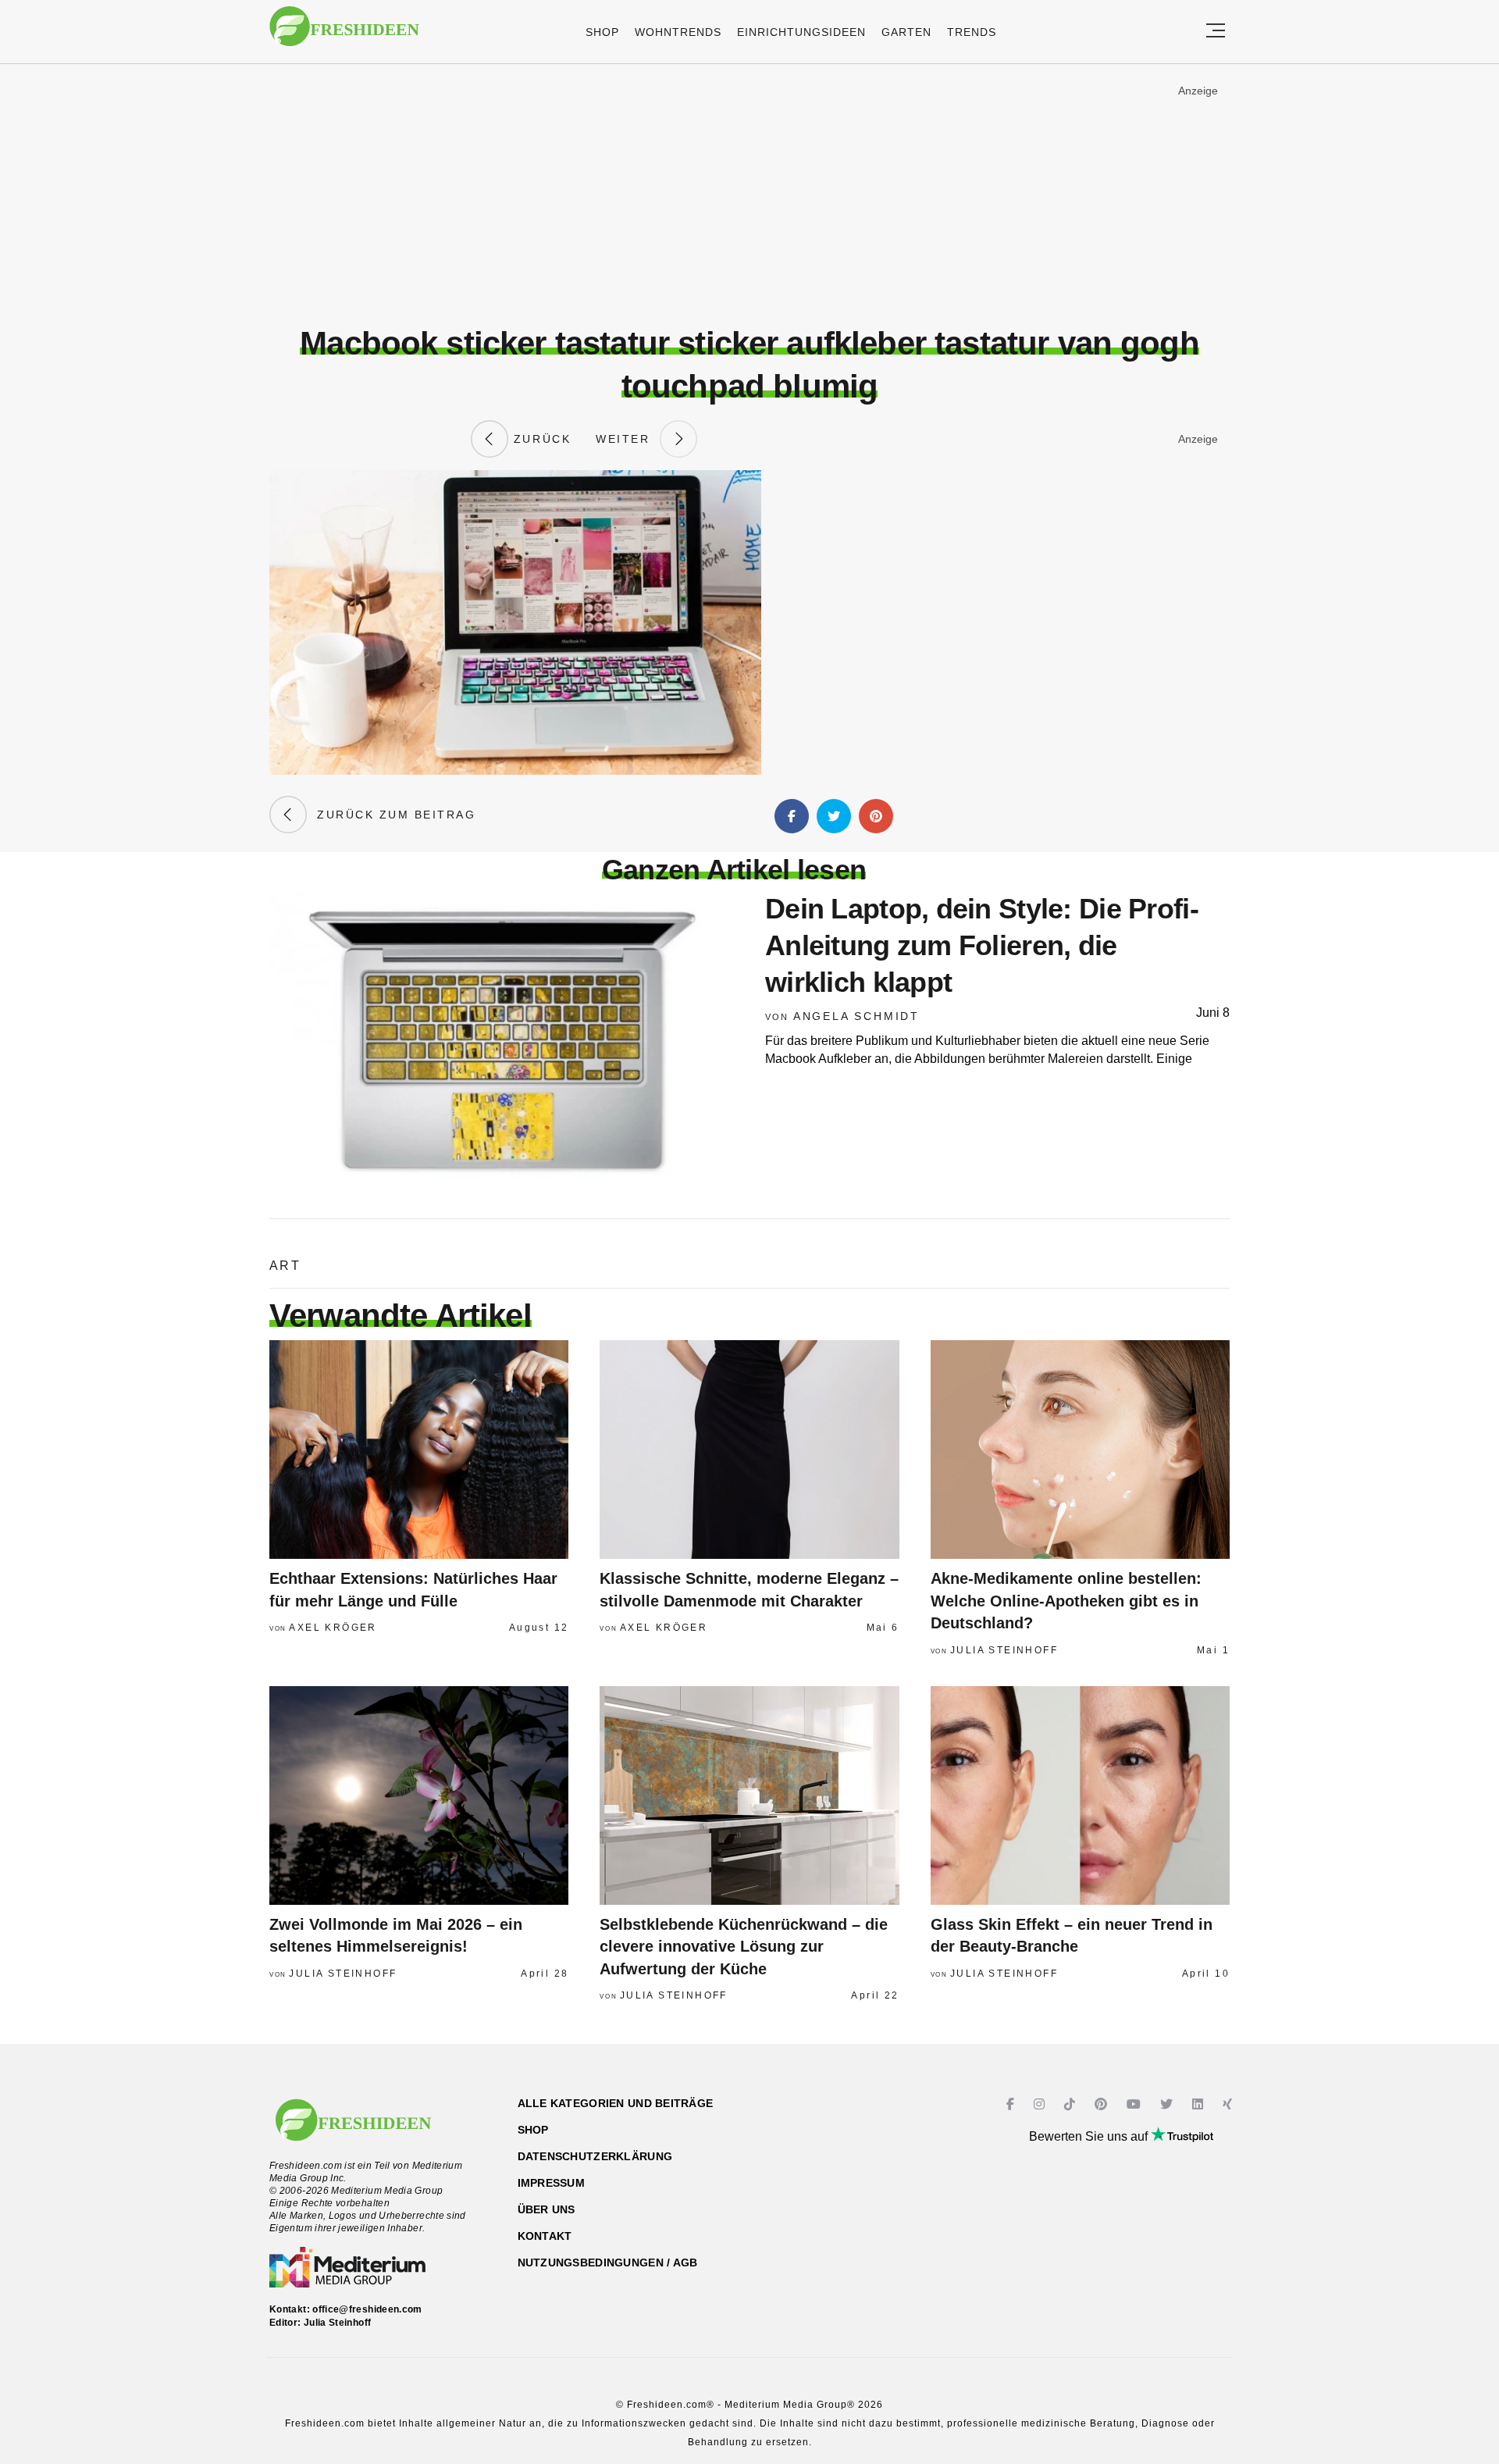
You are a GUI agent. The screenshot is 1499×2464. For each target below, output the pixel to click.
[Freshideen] (344, 34)
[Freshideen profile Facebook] (1012, 2104)
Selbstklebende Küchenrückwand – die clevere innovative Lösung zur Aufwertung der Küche (744, 1947)
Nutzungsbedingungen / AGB (608, 2263)
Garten (906, 32)
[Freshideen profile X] (1168, 2104)
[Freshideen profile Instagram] (1041, 2104)
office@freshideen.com (367, 2309)
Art (285, 1266)
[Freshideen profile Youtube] (1136, 2104)
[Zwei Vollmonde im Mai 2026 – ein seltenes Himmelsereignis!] (419, 1795)
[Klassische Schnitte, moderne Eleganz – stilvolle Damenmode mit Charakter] (749, 1450)
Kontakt (545, 2236)
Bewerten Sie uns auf (1090, 2136)
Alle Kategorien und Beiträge (616, 2103)
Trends (972, 32)
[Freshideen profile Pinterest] (1103, 2104)
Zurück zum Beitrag (391, 815)
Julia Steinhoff (1004, 1650)
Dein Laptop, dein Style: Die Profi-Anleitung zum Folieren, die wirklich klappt (982, 945)
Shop (602, 32)
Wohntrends (678, 32)
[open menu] (1216, 32)
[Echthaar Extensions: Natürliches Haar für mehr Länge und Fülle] (419, 1450)
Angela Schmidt (856, 1016)
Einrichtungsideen (801, 32)
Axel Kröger (333, 1628)
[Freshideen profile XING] (1229, 2104)
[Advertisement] (749, 194)
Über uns (547, 2209)
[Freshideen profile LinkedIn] (1200, 2104)
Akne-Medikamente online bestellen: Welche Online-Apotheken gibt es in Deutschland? (1066, 1601)
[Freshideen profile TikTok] (1072, 2104)
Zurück (539, 439)
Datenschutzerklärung (595, 2156)
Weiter (628, 439)
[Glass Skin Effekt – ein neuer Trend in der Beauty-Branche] (1080, 1795)
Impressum (552, 2183)
